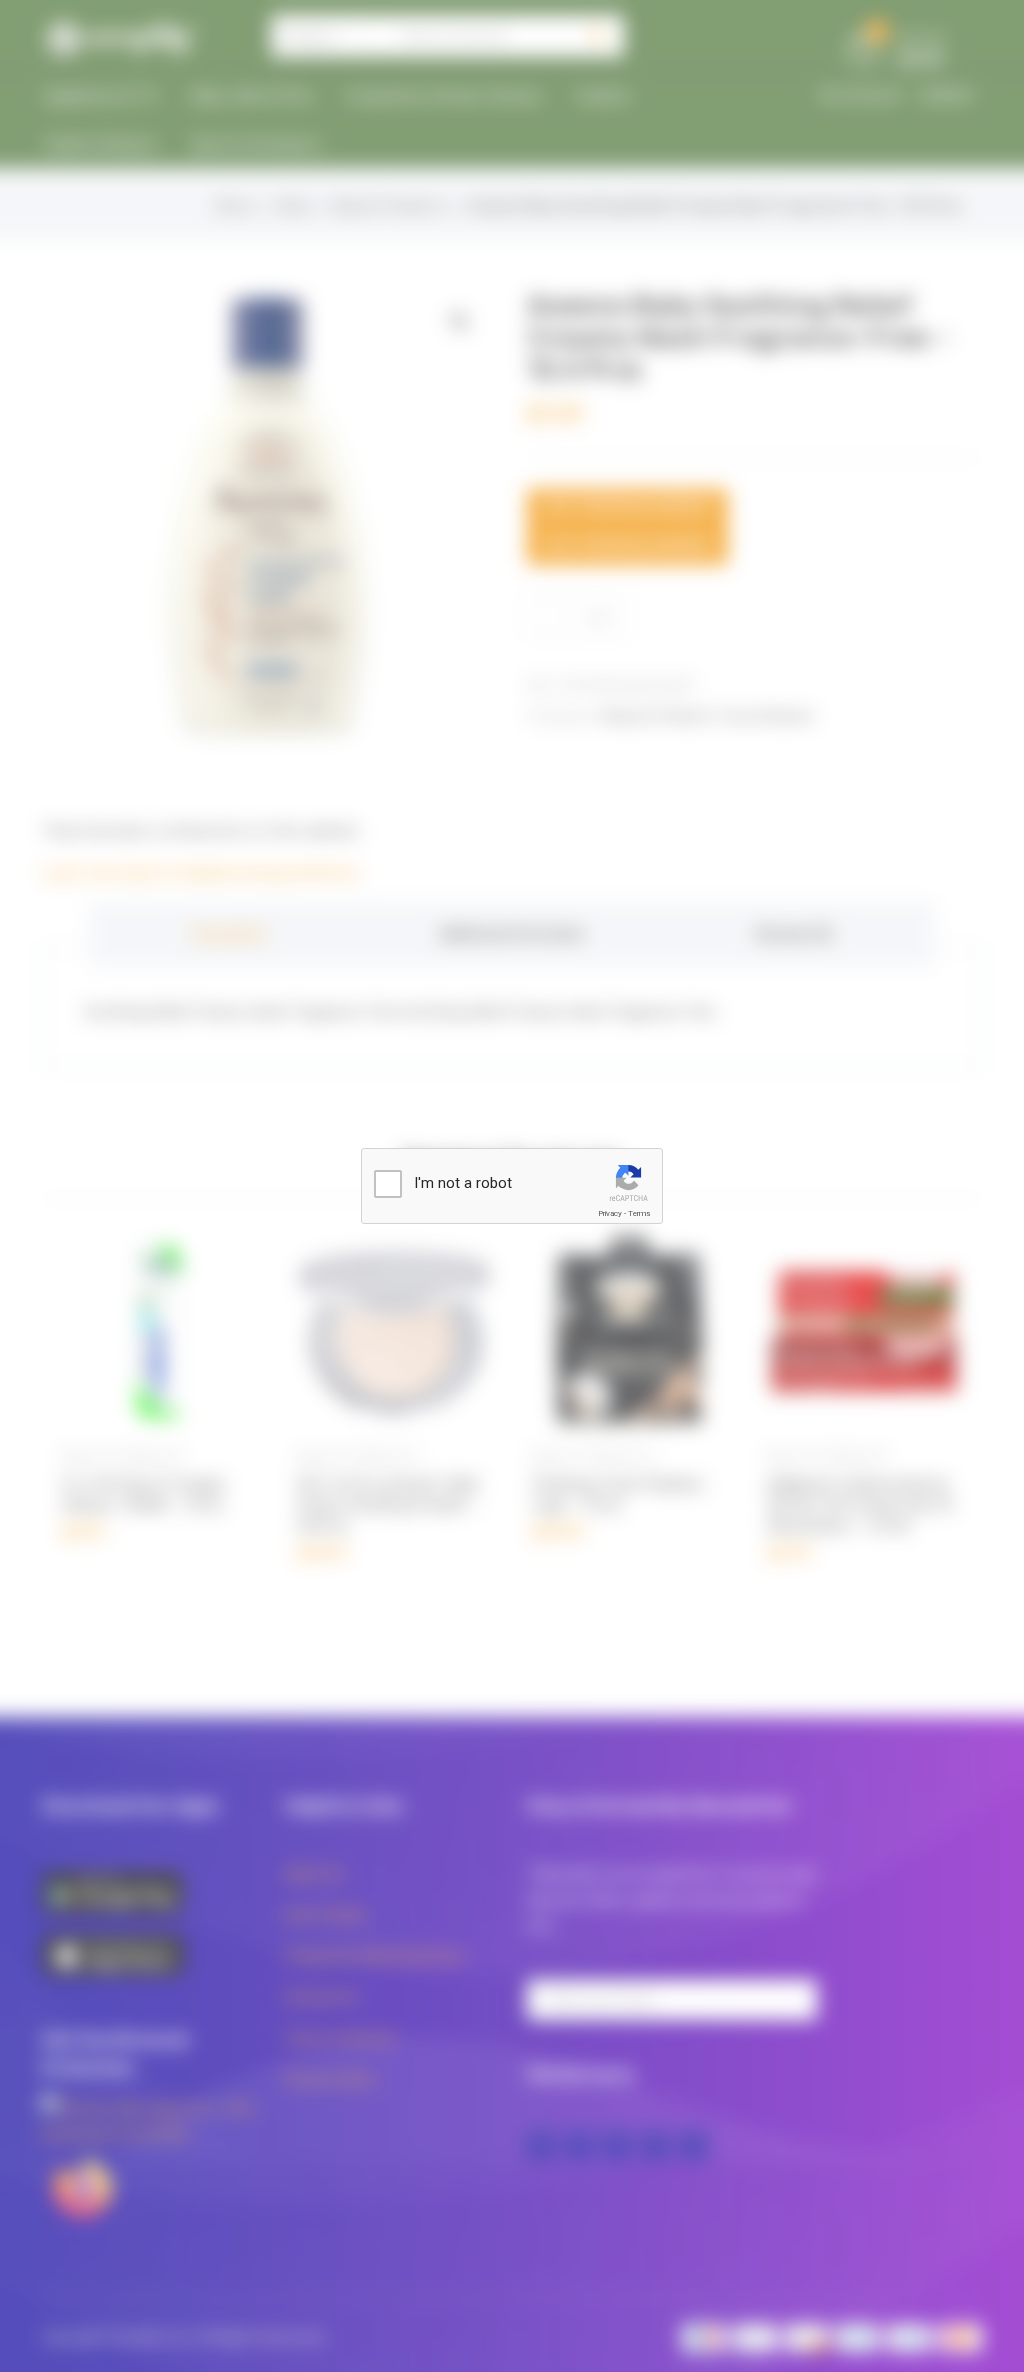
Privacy (610, 1213)
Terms (639, 1213)
